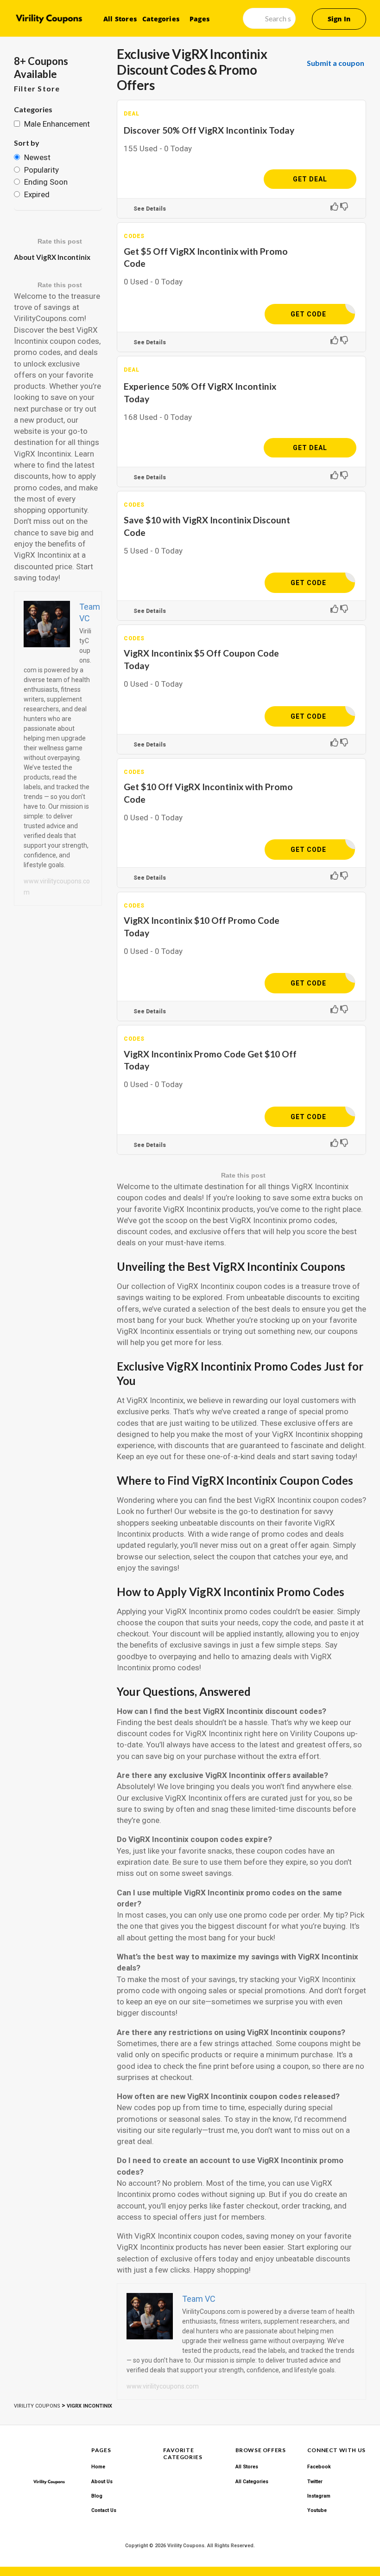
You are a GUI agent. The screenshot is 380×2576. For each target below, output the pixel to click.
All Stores (120, 19)
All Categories (252, 2482)
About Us (102, 2482)
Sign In (339, 19)
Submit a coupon (336, 63)
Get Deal (310, 179)
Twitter (315, 2482)
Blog (97, 2496)
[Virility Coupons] (49, 19)
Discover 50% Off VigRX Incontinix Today (209, 130)
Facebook (319, 2467)
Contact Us (104, 2510)
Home (98, 2467)
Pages (199, 19)
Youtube (317, 2510)
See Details (150, 209)
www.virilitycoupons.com (163, 2386)
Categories (161, 19)
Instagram (319, 2496)
